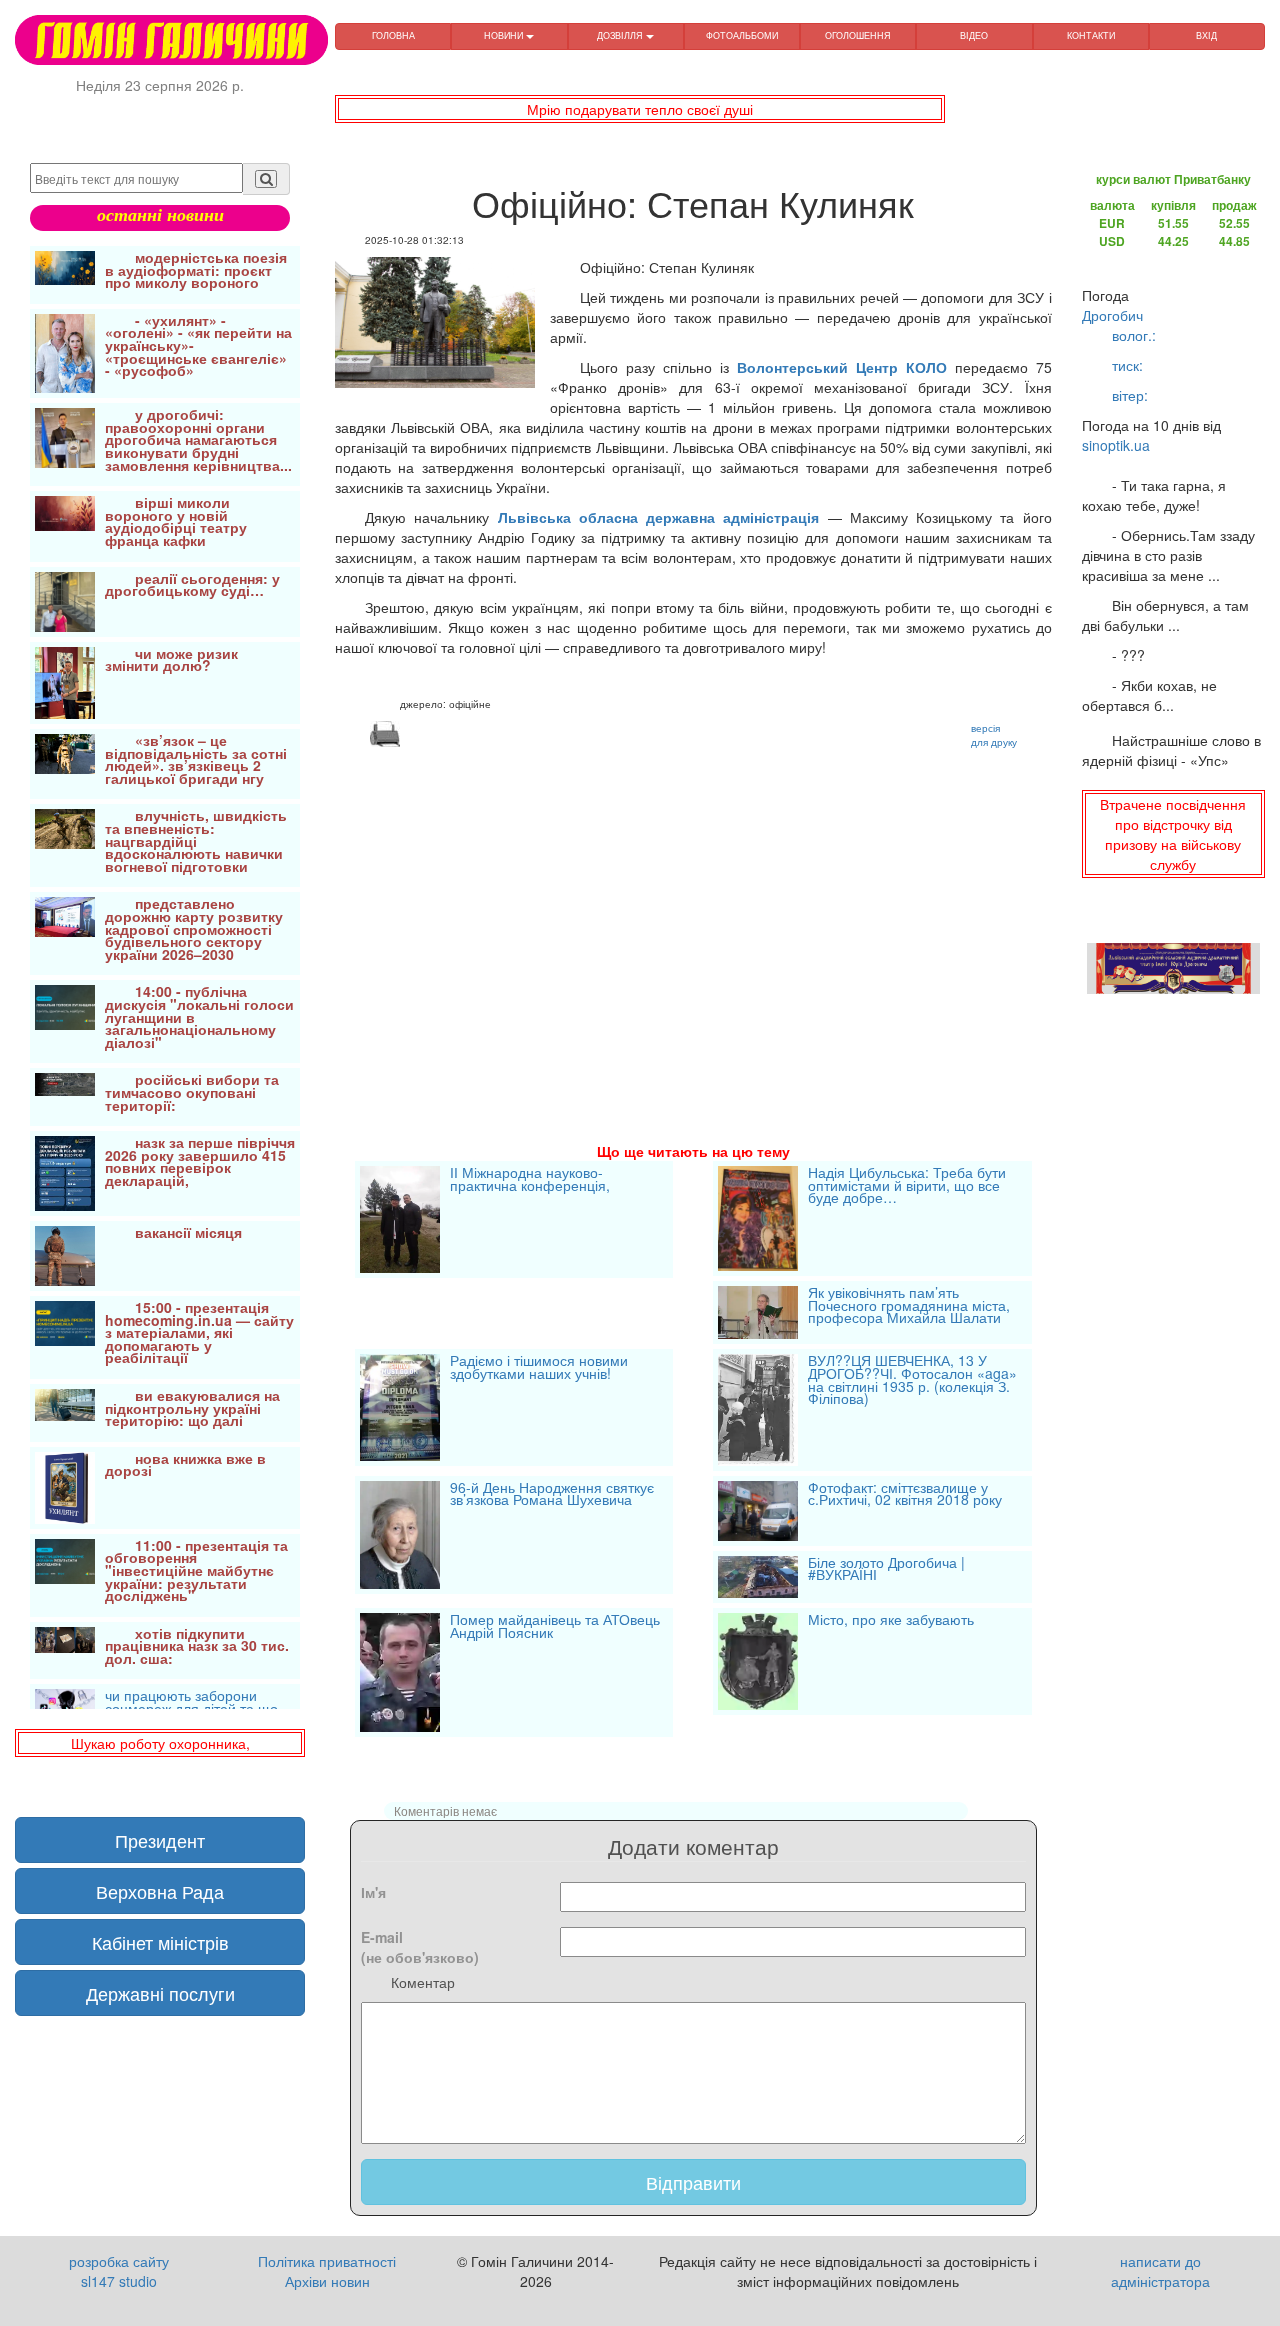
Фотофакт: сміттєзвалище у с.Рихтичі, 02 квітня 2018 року (905, 1495)
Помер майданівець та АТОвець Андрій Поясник (555, 1627)
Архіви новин (327, 2281)
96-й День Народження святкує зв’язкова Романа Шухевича (552, 1495)
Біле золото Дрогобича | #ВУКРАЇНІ (886, 1570)
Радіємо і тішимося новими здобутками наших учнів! (539, 1368)
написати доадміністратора (1160, 2271)
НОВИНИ (505, 35)
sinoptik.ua (1116, 445)
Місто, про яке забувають (891, 1621)
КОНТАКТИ (1091, 35)
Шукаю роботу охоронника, (160, 1743)
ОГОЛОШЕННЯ (858, 35)
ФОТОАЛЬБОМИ (742, 35)
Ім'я (373, 1892)
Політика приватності (327, 2261)
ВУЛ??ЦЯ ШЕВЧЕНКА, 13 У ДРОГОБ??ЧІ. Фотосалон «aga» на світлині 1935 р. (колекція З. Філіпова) (912, 1381)
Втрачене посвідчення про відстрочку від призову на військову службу (1173, 834)
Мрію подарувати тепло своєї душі (640, 109)
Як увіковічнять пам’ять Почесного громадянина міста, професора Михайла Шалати (909, 1306)
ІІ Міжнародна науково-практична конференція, (530, 1180)
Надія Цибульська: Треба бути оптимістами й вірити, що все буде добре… (907, 1186)
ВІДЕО (974, 35)
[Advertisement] (693, 921)
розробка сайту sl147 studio (119, 2271)
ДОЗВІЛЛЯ (621, 35)
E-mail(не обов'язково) (420, 1947)
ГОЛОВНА (393, 35)
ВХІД (1206, 35)
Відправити (693, 2182)
